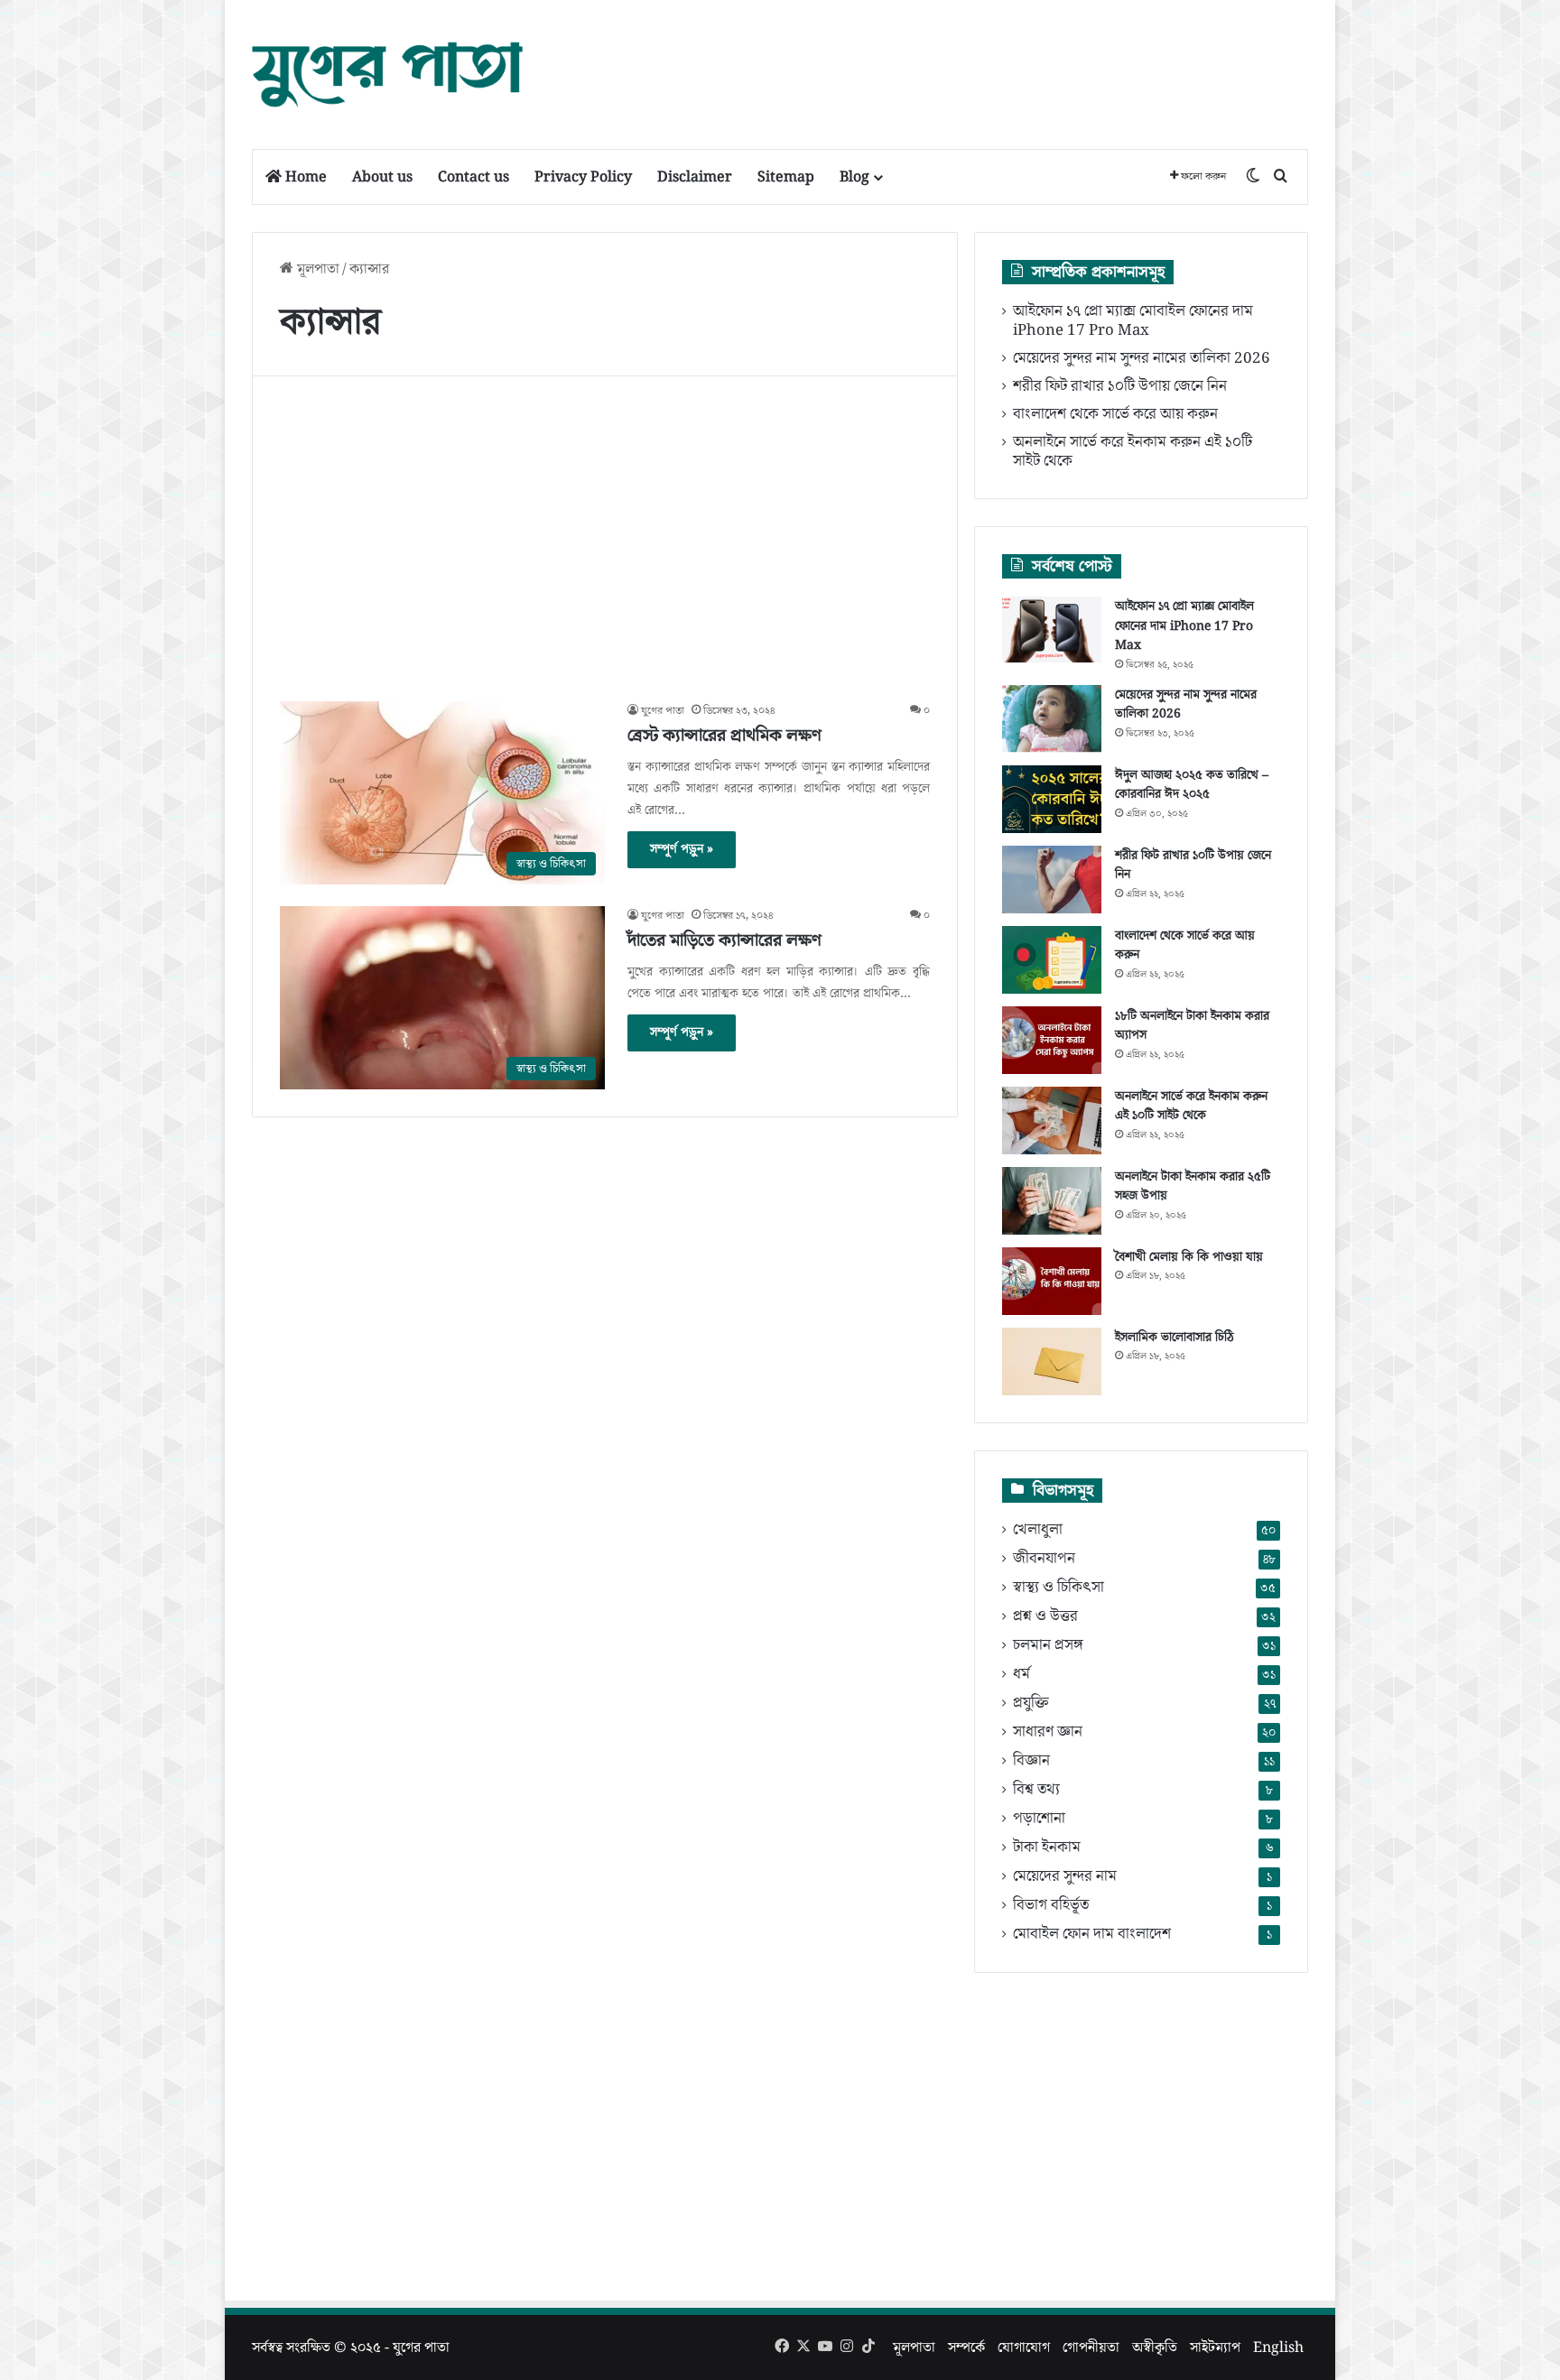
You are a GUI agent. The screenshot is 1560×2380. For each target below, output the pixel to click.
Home (304, 177)
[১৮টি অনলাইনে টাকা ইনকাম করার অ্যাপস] (1052, 1040)
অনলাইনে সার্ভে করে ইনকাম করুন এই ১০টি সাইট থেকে (1133, 452)
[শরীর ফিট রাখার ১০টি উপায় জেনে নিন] (1052, 880)
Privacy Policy (583, 177)
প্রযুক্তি (1031, 1704)
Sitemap (786, 177)
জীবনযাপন (1044, 1559)
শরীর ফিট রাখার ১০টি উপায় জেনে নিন (1120, 386)
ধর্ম (1021, 1675)
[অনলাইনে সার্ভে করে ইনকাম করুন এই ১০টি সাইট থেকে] (1052, 1121)
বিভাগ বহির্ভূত (1051, 1906)
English (1278, 2348)
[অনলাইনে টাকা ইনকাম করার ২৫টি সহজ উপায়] (1052, 1201)
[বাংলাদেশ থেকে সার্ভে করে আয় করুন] (1052, 960)
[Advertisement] (961, 59)
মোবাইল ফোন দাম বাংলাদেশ (1092, 1935)
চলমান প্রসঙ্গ (1048, 1646)
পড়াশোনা (1039, 1819)
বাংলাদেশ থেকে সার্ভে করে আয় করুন (1115, 414)
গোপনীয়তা (1091, 2348)
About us (382, 177)
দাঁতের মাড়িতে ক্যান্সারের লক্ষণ (724, 940)
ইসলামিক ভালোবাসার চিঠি (1175, 1338)
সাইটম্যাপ (1215, 2348)
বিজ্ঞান (1031, 1761)
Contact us (474, 177)
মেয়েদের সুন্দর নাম (1065, 1877)
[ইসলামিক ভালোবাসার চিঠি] (1052, 1361)
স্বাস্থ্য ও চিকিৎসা (1059, 1588)
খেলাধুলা (1038, 1530)
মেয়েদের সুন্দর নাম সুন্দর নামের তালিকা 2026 (1142, 358)
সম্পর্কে (966, 2348)
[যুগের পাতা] (387, 74)
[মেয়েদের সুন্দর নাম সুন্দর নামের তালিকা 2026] (1052, 719)
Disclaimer (695, 177)
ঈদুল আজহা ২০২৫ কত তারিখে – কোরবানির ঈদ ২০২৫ (1192, 785)
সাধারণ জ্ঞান (1048, 1732)
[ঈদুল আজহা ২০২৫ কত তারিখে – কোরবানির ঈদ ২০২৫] (1052, 799)
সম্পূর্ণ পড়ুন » (682, 849)
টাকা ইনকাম (1047, 1848)
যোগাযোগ (1024, 2348)
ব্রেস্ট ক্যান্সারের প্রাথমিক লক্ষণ (724, 736)
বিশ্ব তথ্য (1036, 1790)
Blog (854, 177)
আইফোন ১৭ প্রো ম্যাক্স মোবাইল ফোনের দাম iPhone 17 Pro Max (1133, 321)
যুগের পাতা (663, 711)
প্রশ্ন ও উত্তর (1045, 1617)
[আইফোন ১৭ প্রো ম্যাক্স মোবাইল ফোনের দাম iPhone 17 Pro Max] (1052, 630)
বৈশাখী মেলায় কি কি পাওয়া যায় (1189, 1257)
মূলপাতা (316, 269)
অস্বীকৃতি (1155, 2348)
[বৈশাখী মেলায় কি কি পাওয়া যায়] (1052, 1281)
